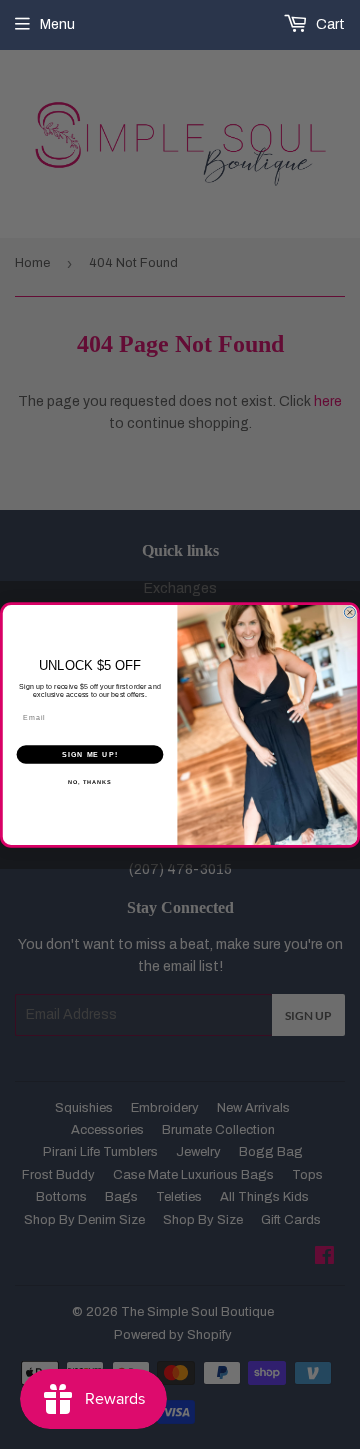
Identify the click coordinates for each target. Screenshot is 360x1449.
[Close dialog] (349, 611)
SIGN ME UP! (90, 754)
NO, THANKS (90, 782)
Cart (329, 24)
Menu (57, 24)
